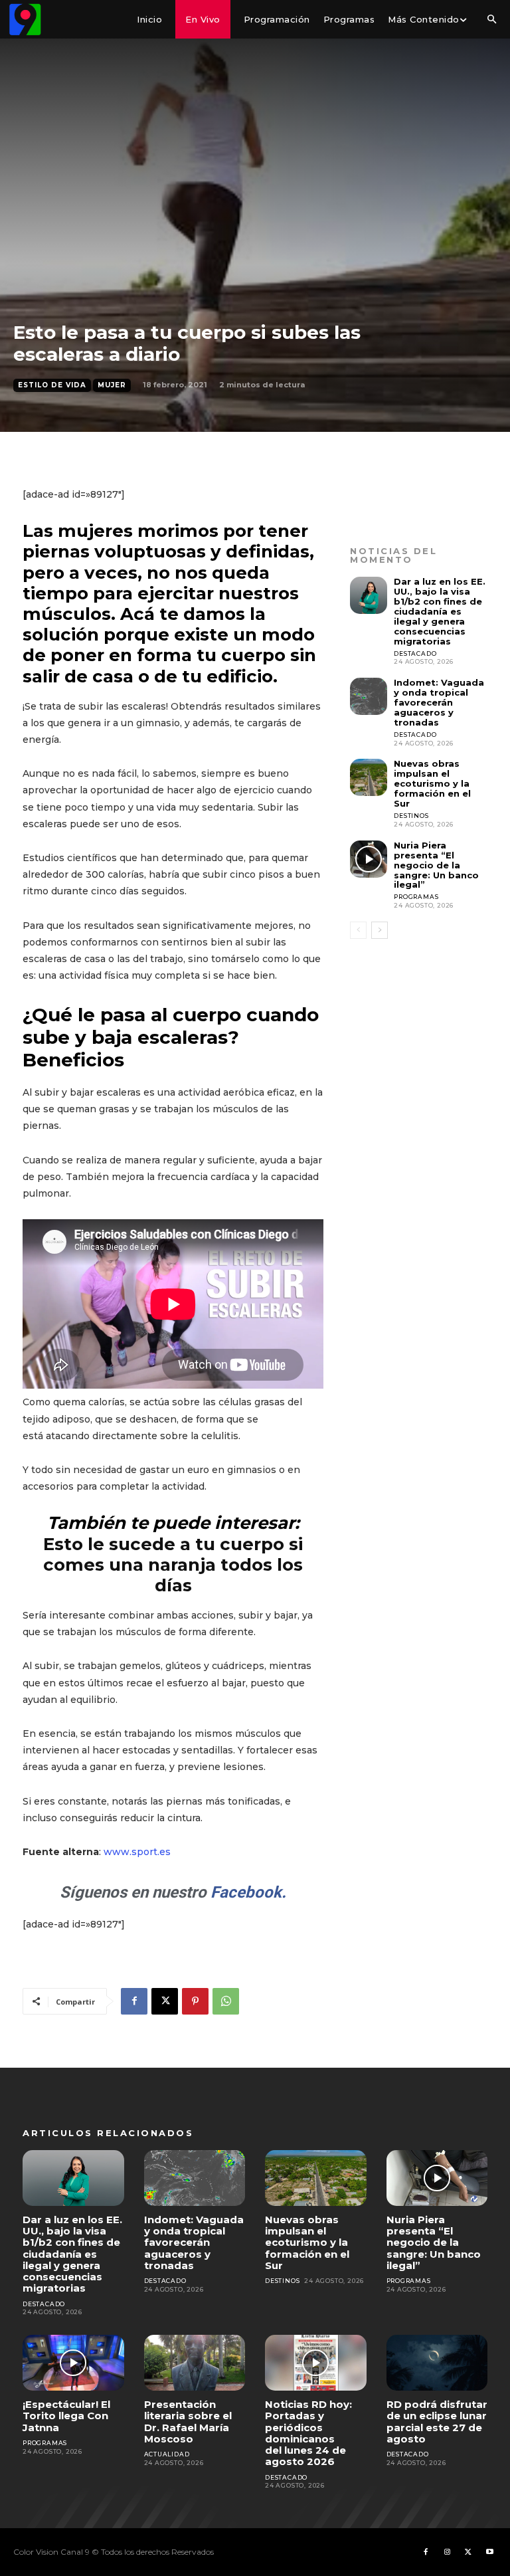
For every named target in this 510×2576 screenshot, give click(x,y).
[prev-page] (358, 930)
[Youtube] (489, 2552)
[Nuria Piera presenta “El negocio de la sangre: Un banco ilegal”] (369, 859)
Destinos (411, 816)
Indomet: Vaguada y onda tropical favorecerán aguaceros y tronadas (439, 702)
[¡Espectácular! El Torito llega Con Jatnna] (73, 2363)
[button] (491, 20)
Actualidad (167, 2454)
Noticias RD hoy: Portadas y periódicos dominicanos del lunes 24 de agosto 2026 (308, 2433)
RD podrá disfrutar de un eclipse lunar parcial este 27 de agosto (437, 2422)
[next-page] (380, 930)
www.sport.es (137, 1852)
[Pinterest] (195, 2001)
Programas (416, 897)
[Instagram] (447, 2552)
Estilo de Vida (52, 385)
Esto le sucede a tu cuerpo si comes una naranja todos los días (173, 1565)
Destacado (415, 653)
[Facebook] (134, 2001)
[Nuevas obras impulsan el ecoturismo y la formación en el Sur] (369, 777)
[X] (165, 2001)
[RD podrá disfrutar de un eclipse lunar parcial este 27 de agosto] (437, 2363)
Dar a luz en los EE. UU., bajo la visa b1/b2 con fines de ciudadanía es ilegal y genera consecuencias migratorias (440, 611)
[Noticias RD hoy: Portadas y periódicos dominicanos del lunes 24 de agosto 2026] (316, 2363)
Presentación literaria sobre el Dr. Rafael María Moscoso (188, 2422)
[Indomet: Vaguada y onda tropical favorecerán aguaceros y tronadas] (369, 696)
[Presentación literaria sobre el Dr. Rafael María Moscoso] (195, 2363)
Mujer (112, 385)
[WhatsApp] (226, 2001)
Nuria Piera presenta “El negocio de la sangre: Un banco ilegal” (436, 865)
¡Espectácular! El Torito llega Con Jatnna (66, 2416)
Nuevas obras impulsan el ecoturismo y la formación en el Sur (432, 783)
